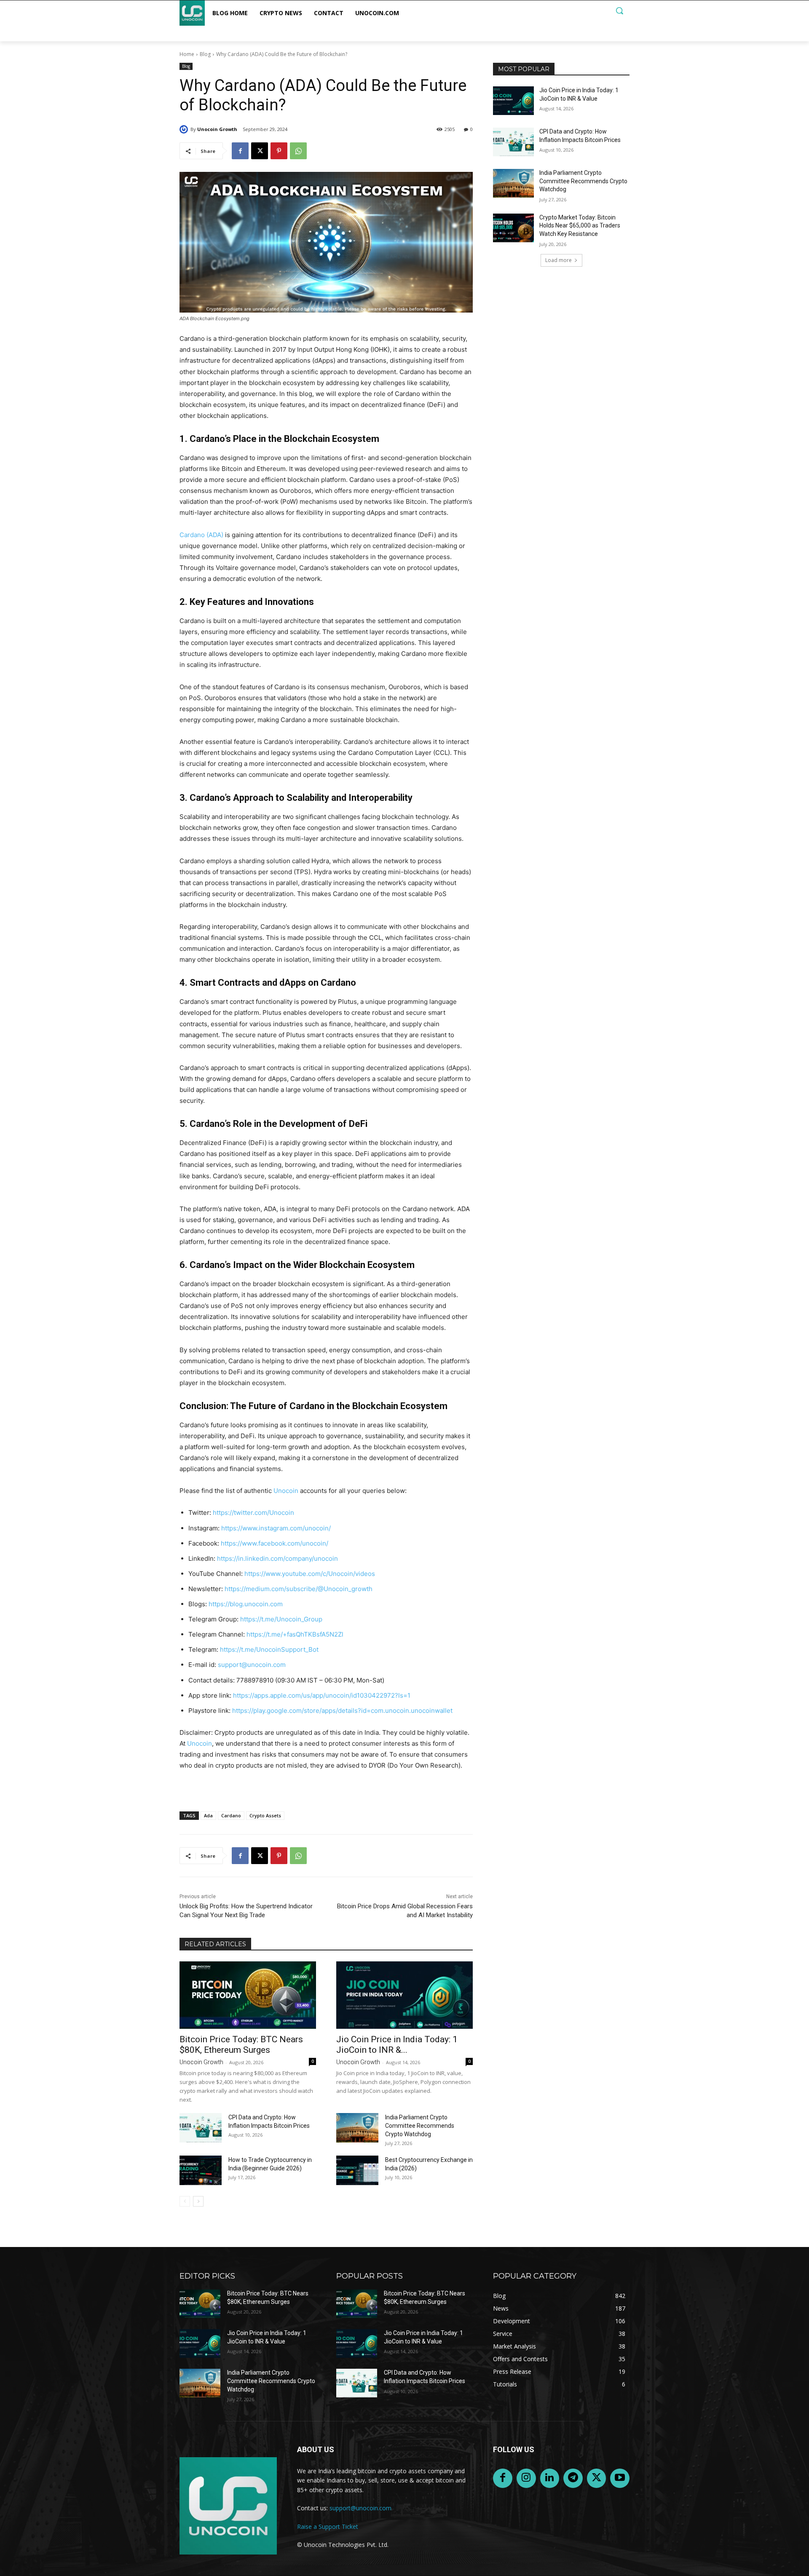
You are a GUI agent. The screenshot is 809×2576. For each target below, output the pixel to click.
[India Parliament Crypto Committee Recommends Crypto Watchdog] (357, 2128)
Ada (208, 1815)
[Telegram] (573, 2478)
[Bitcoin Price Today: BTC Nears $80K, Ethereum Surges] (248, 1995)
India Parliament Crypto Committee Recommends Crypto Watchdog (420, 2126)
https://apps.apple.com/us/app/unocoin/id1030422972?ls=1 (322, 1695)
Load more (559, 260)
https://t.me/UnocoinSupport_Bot (269, 1649)
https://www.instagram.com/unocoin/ (276, 1528)
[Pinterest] (279, 151)
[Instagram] (526, 2478)
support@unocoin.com (252, 1665)
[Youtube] (620, 2478)
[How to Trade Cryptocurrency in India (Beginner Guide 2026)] (201, 2170)
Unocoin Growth (217, 129)
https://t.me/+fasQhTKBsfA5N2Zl (295, 1634)
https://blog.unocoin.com (246, 1604)
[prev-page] (185, 2201)
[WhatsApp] (298, 151)
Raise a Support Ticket (328, 2527)
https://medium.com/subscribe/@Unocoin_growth (299, 1589)
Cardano (231, 1815)
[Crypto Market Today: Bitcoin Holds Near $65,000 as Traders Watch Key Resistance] (513, 228)
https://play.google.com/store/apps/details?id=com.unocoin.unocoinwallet (342, 1711)
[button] (619, 11)
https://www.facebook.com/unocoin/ (275, 1543)
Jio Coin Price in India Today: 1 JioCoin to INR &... (397, 2045)
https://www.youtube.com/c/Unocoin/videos (310, 1574)
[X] (260, 151)
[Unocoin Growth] (185, 129)
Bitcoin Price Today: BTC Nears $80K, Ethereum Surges (241, 2045)
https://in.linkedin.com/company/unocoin (277, 1558)
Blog (205, 54)
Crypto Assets (265, 1815)
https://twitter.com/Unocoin (253, 1513)
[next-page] (198, 2201)
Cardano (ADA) (201, 535)
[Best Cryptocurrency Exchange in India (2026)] (357, 2170)
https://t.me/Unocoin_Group (281, 1619)
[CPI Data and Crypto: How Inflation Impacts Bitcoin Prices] (201, 2128)
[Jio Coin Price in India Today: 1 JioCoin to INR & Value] (404, 1995)
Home (187, 54)
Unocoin (286, 1491)
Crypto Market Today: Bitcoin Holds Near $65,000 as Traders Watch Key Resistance (580, 226)
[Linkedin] (550, 2478)
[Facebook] (240, 151)
